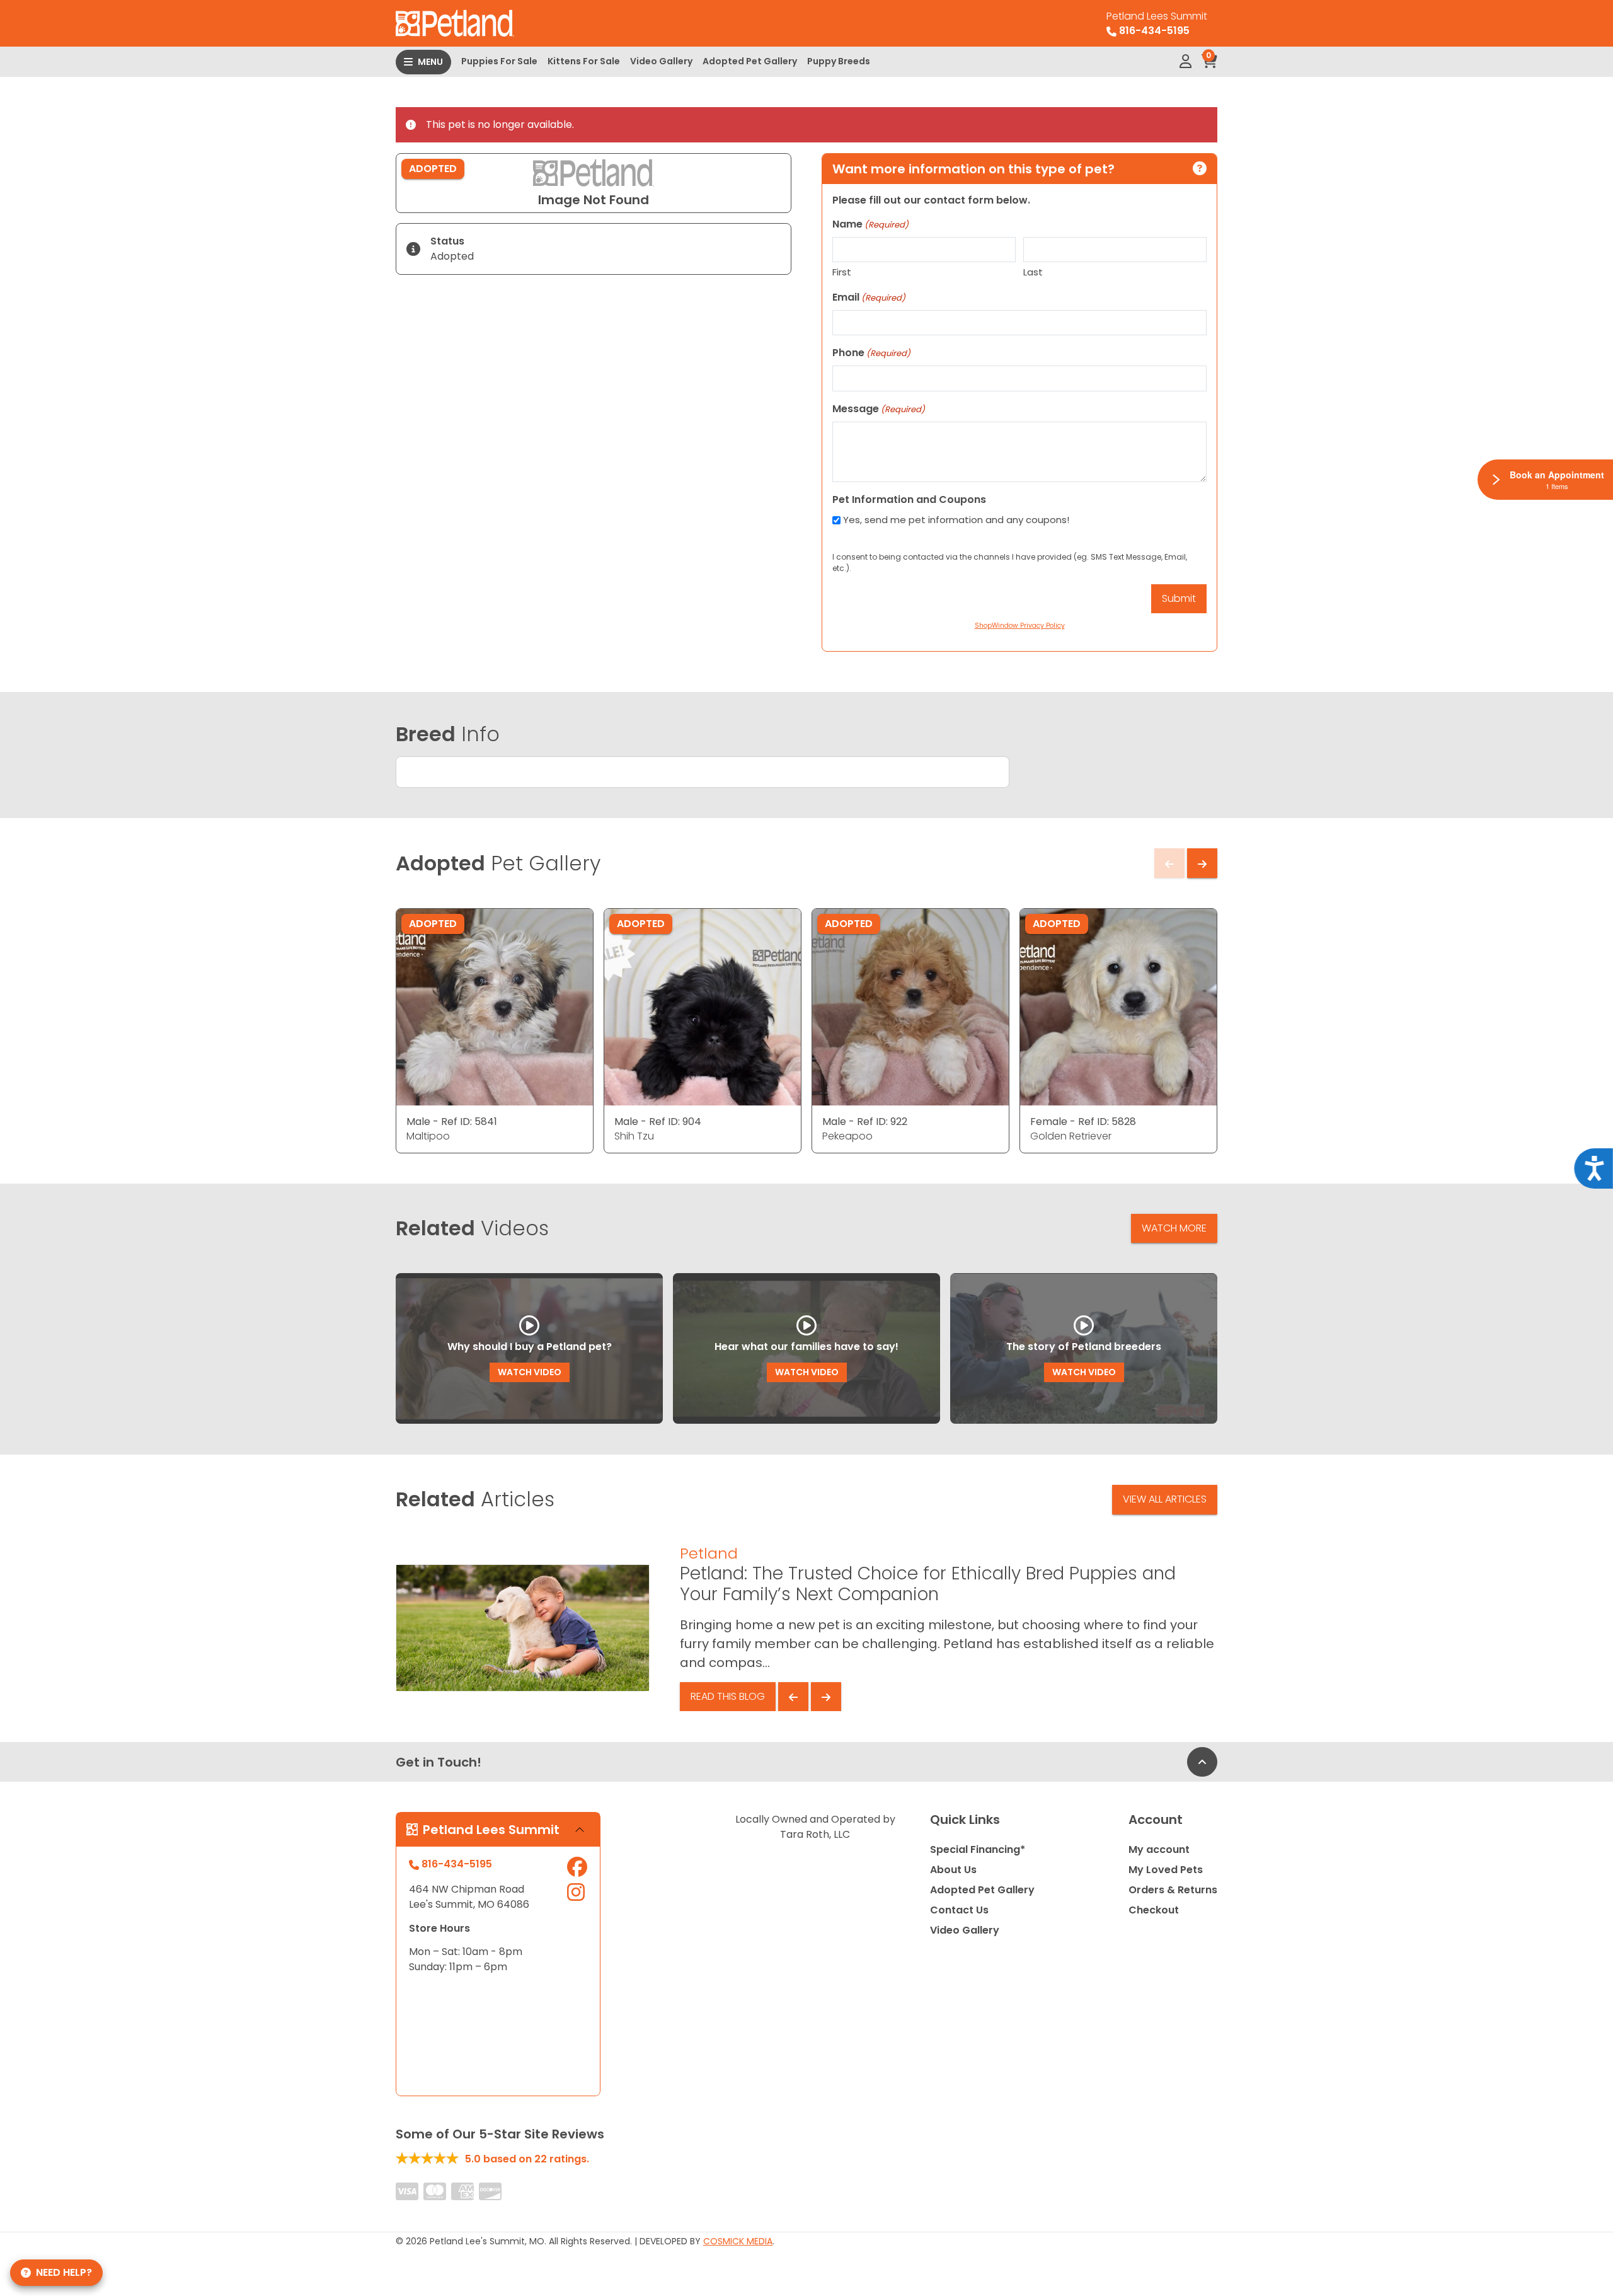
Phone (871, 353)
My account (1159, 1849)
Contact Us (959, 1910)
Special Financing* (978, 1849)
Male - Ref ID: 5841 (452, 1122)
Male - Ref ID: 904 (658, 1122)
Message (879, 409)
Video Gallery (661, 61)
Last (1033, 272)
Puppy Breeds (839, 61)
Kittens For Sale (584, 61)
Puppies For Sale (499, 61)
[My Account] (1185, 62)
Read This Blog (728, 1696)
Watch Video (530, 1372)
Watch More (1174, 1228)
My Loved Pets (1166, 1870)
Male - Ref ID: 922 (865, 1122)
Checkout (1154, 1910)
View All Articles (1165, 1499)
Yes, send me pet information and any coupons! (956, 520)
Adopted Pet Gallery (750, 61)
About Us (953, 1870)
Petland (709, 1553)
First (842, 272)
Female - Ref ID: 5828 (1083, 1122)
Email (869, 297)
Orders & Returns (1173, 1890)
